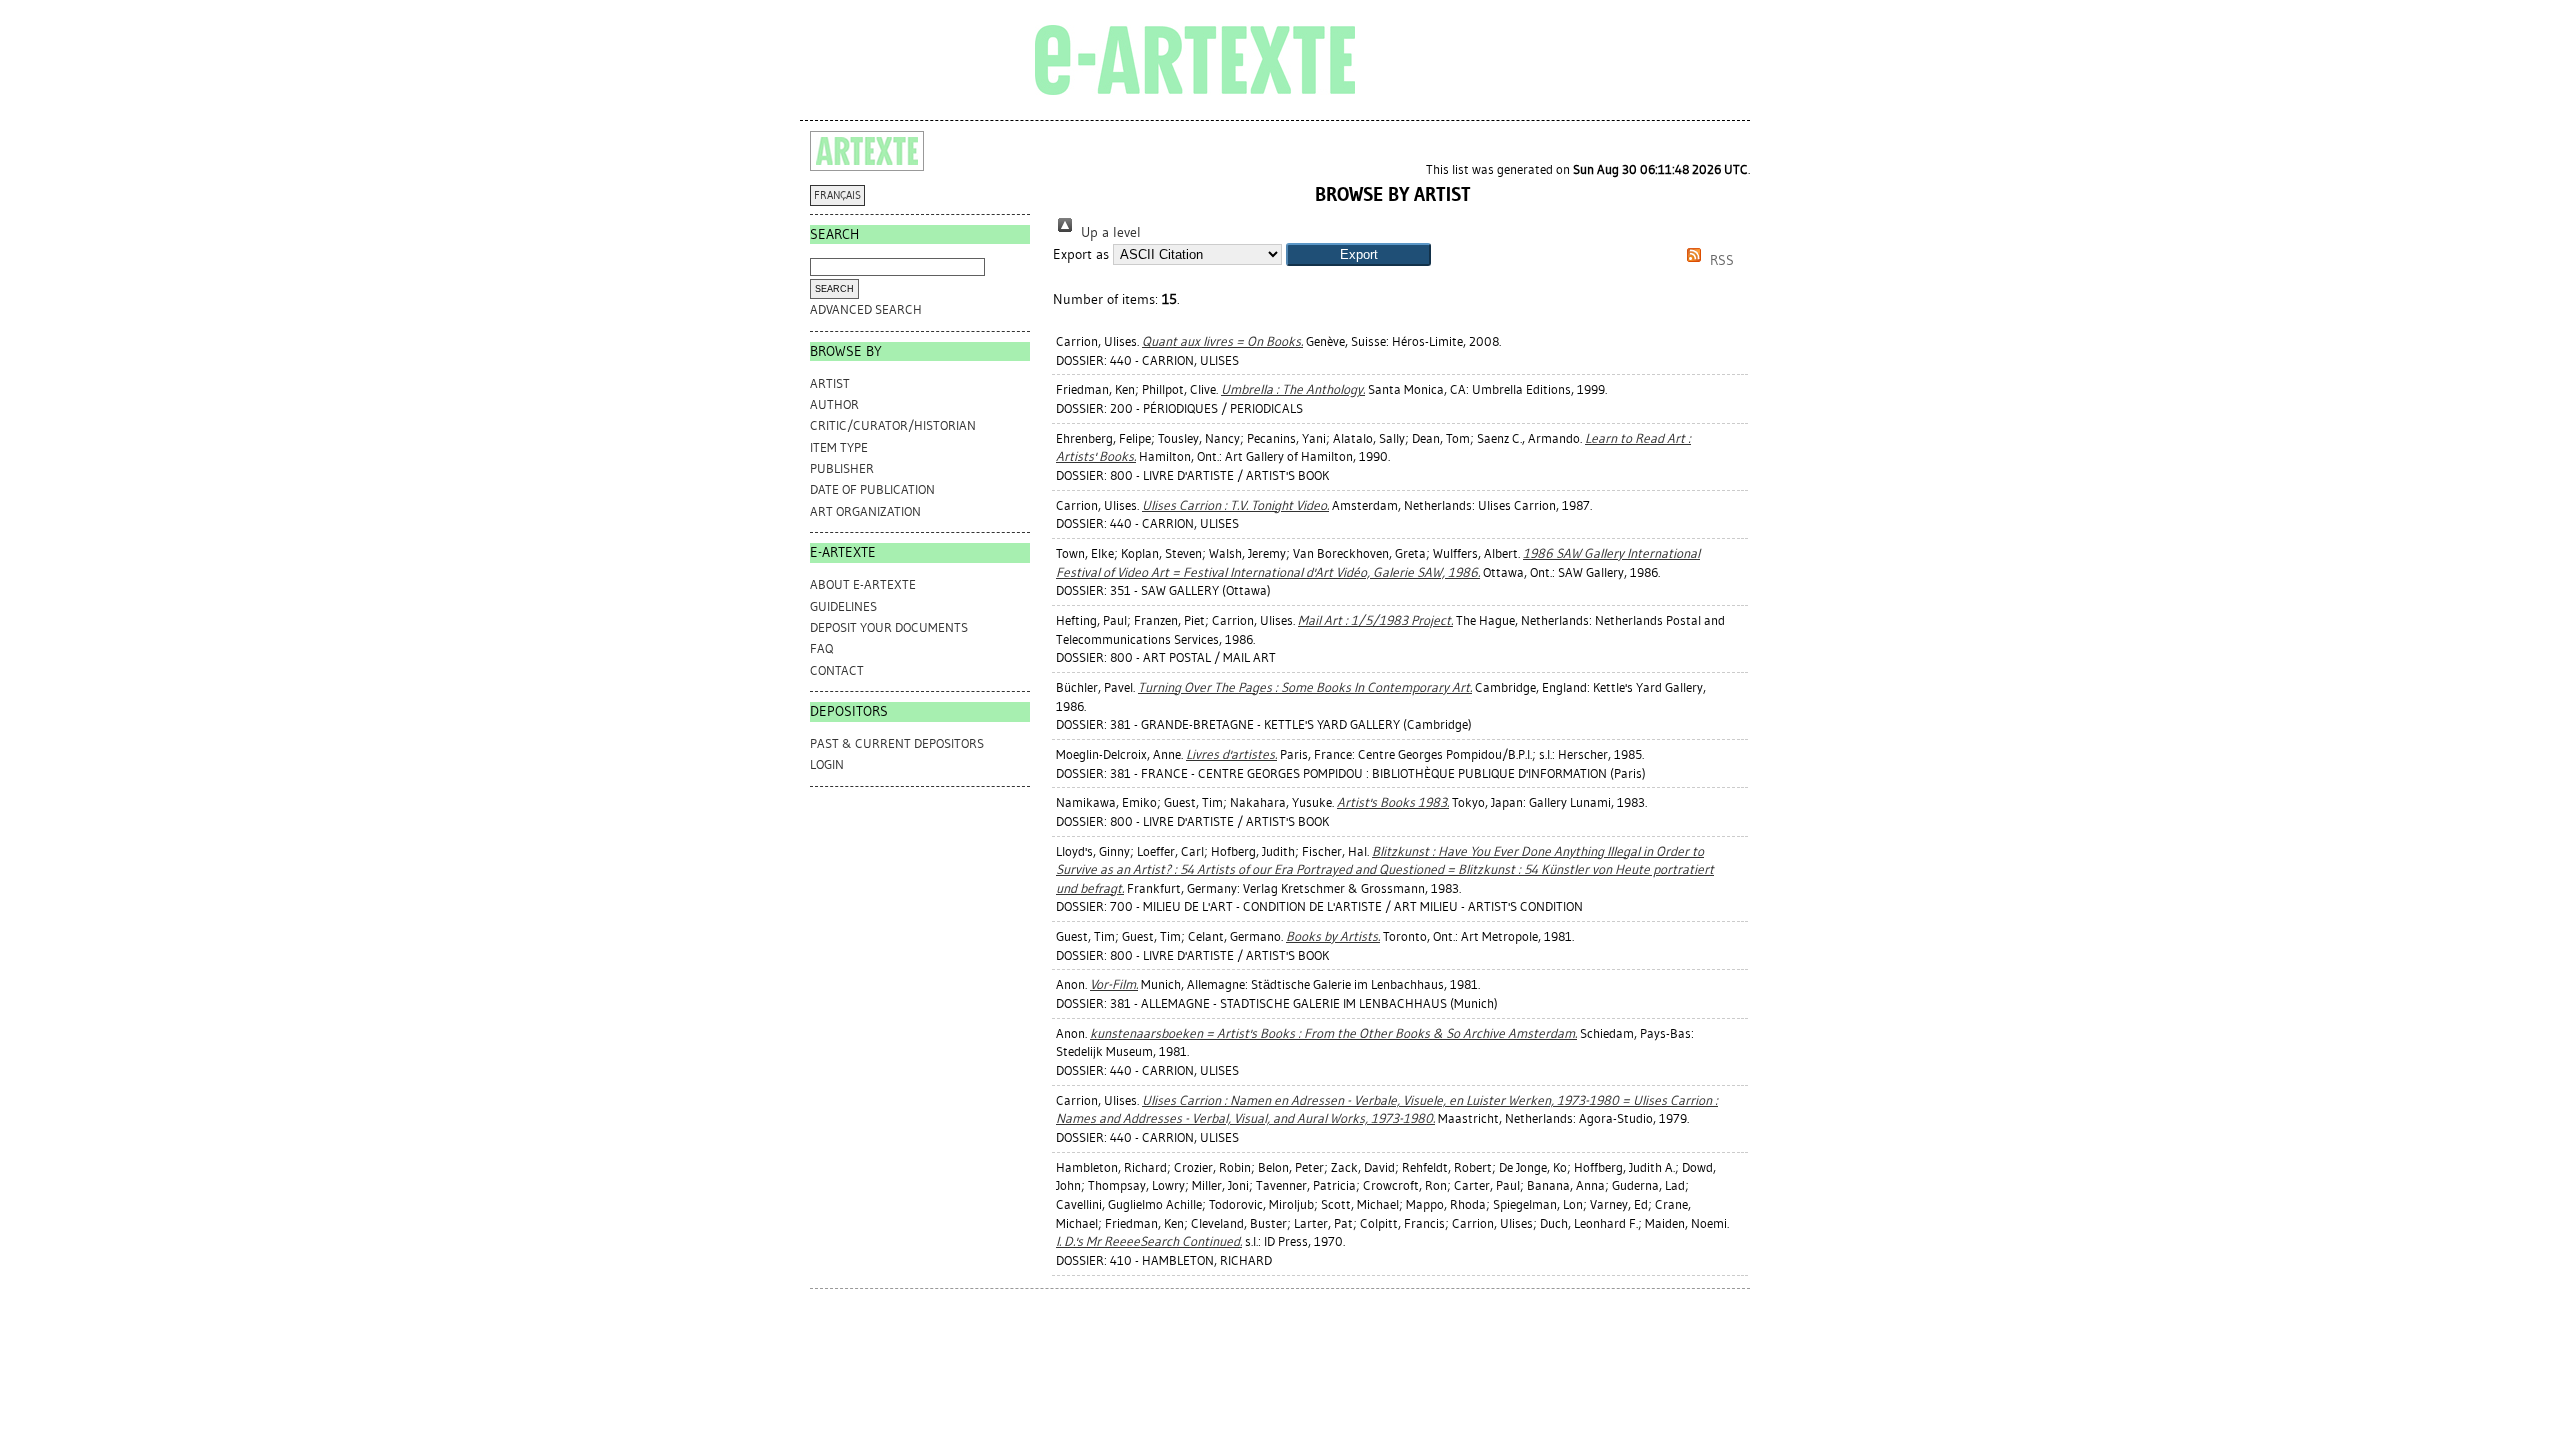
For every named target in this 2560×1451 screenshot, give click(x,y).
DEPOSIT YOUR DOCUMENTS (889, 627)
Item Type (839, 447)
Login (827, 764)
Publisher (842, 468)
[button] (1358, 254)
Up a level (1109, 232)
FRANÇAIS (837, 195)
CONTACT (837, 670)
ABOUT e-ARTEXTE (863, 584)
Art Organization (865, 511)
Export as (1081, 254)
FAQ (821, 648)
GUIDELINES (843, 606)
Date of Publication (872, 489)
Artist (830, 383)
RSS (1720, 260)
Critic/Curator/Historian (893, 425)
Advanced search (866, 309)
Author (834, 404)
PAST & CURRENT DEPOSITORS (897, 743)
